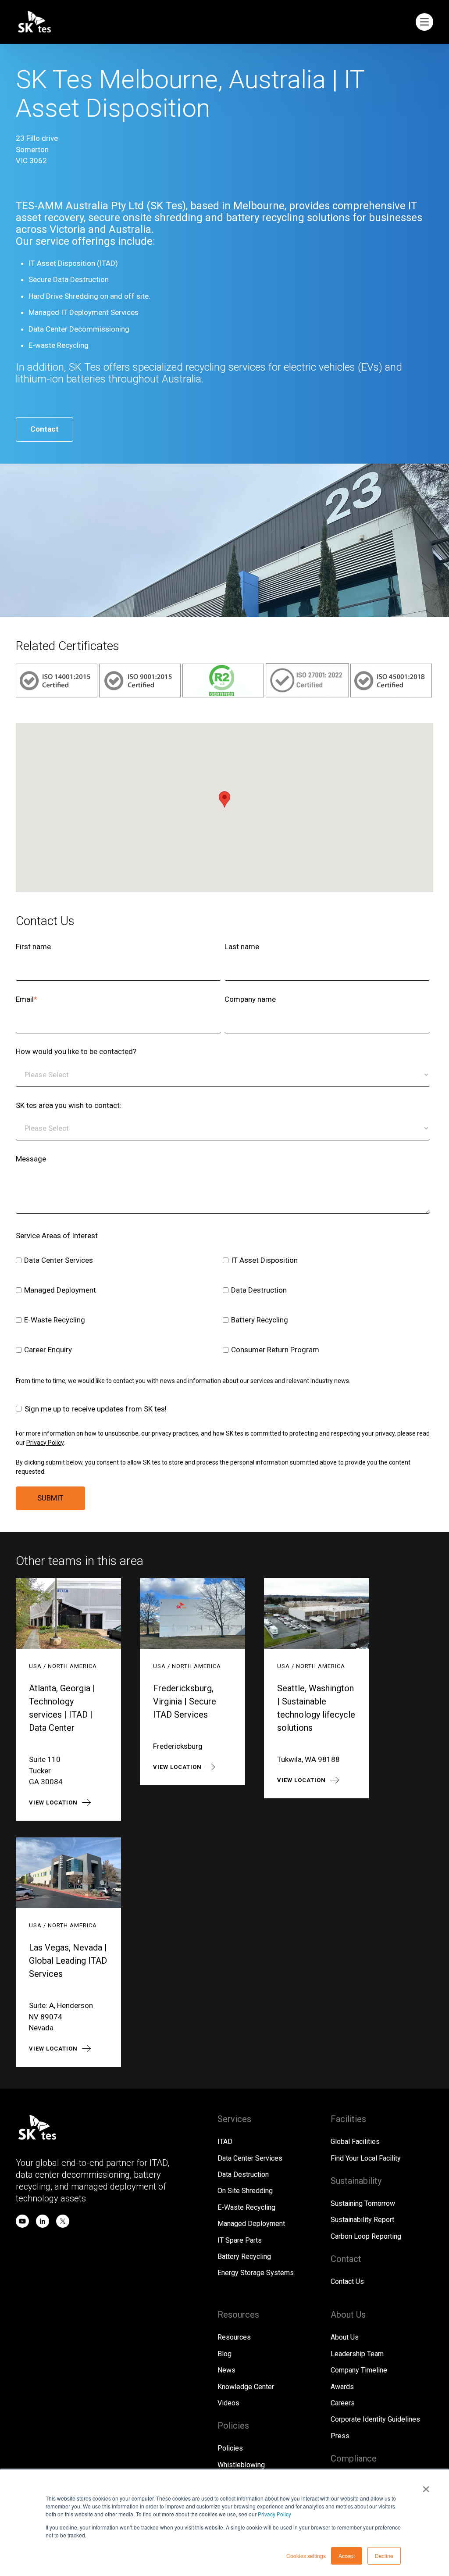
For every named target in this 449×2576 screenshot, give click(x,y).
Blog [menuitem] (224, 2354)
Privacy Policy (274, 2514)
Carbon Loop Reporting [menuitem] (366, 2236)
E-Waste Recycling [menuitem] (246, 2207)
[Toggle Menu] (424, 22)
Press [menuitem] (340, 2436)
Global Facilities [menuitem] (355, 2142)
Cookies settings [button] (306, 2556)
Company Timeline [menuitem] (359, 2370)
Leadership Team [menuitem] (357, 2354)
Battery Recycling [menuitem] (244, 2256)
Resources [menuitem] (234, 2337)
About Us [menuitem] (345, 2337)
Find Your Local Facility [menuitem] (366, 2158)
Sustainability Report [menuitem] (362, 2220)
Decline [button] (384, 2556)
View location (53, 1802)
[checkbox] (223, 1306)
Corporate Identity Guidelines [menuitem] (375, 2419)
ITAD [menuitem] (225, 2142)
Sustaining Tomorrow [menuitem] (363, 2203)
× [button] (426, 2486)
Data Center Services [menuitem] (250, 2158)
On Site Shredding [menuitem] (245, 2191)
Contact (45, 429)
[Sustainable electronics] (224, 695)
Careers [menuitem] (343, 2403)
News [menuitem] (226, 2370)
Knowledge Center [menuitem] (246, 2387)
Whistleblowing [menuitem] (241, 2465)
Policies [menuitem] (230, 2448)
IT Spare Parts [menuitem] (240, 2240)
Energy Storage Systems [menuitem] (256, 2273)
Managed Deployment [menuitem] (251, 2224)
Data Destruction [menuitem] (243, 2174)
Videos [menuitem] (228, 2403)
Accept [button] (347, 2556)
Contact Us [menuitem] (347, 2281)
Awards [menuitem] (342, 2387)
